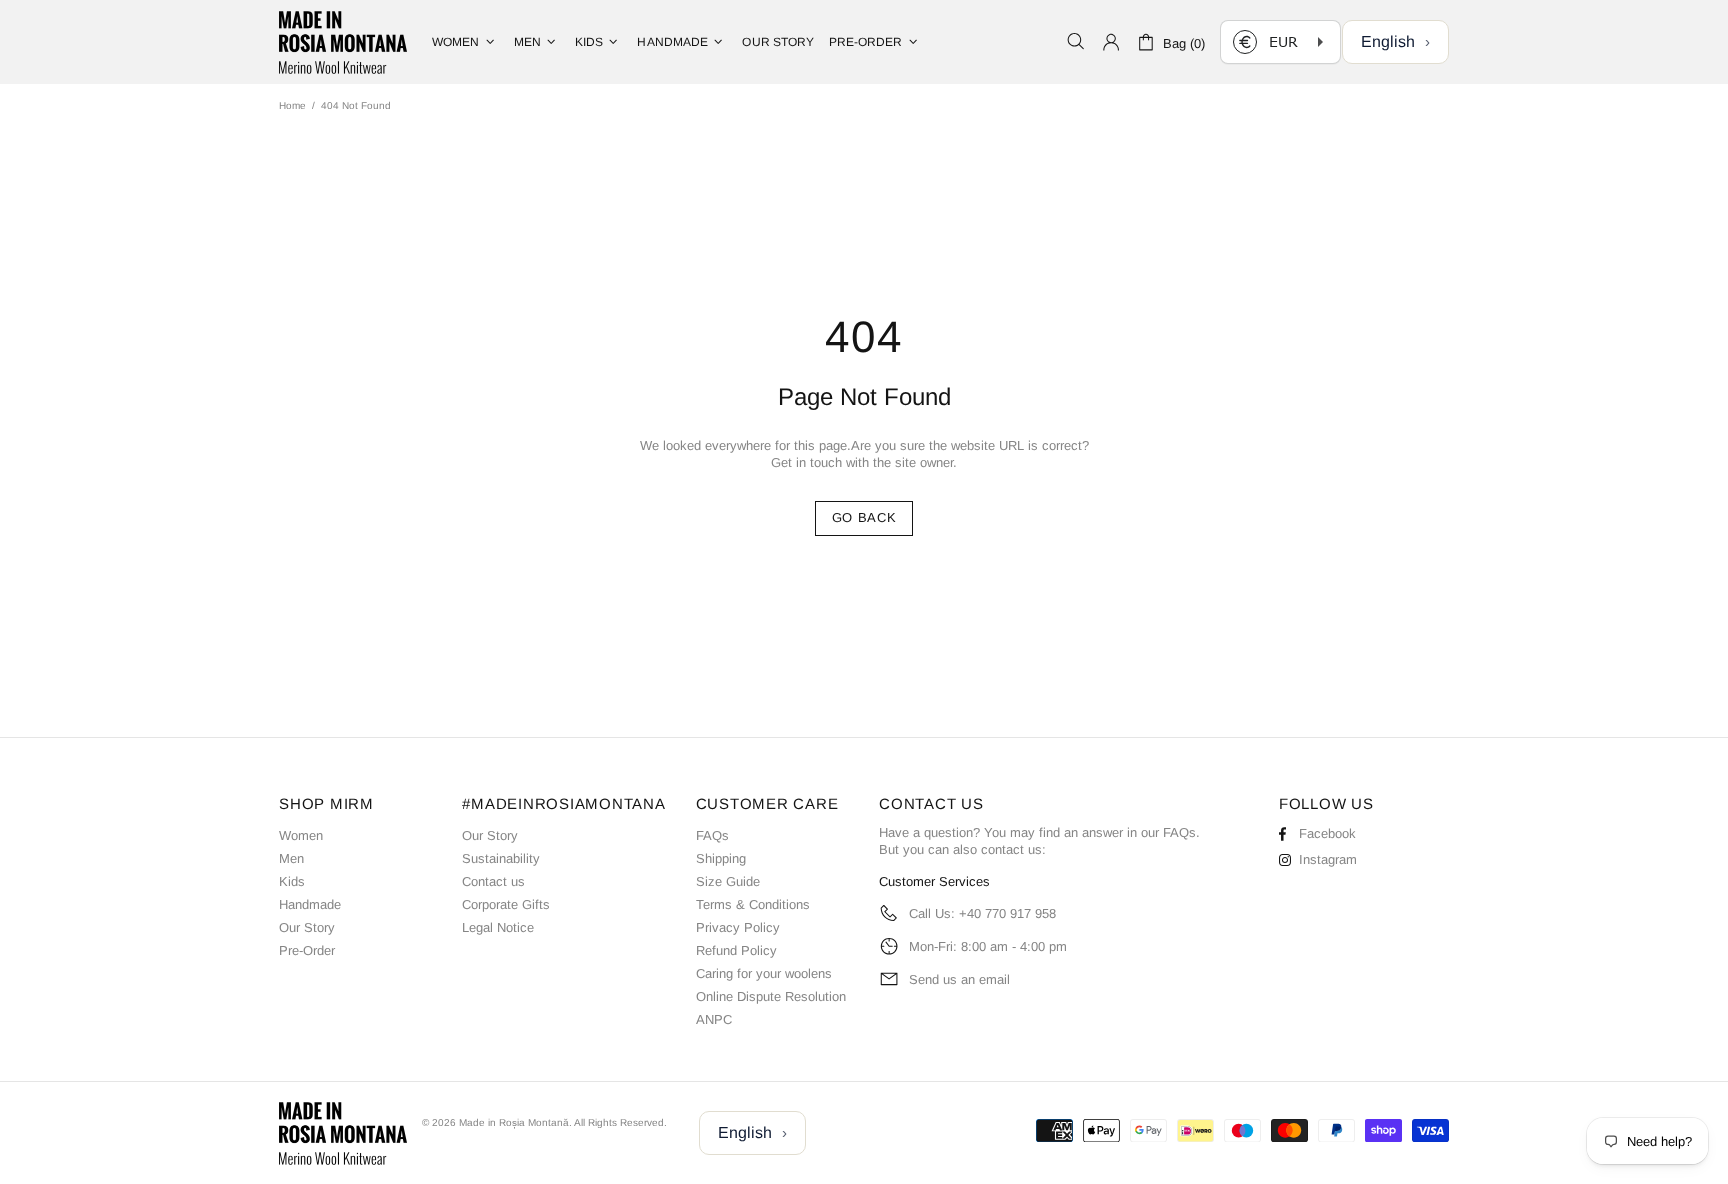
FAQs (712, 835)
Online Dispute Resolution (771, 996)
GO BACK (864, 517)
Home (292, 105)
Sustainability (501, 858)
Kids (292, 881)
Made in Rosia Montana (343, 42)
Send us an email (959, 979)
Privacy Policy (738, 927)
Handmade (310, 904)
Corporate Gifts (506, 904)
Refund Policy (736, 950)
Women (301, 835)
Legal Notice (498, 927)
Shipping (721, 858)
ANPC (714, 1019)
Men (291, 858)
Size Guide (728, 881)
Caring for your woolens (764, 973)
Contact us (493, 881)
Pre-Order (307, 950)
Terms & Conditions (753, 904)
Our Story (307, 927)
